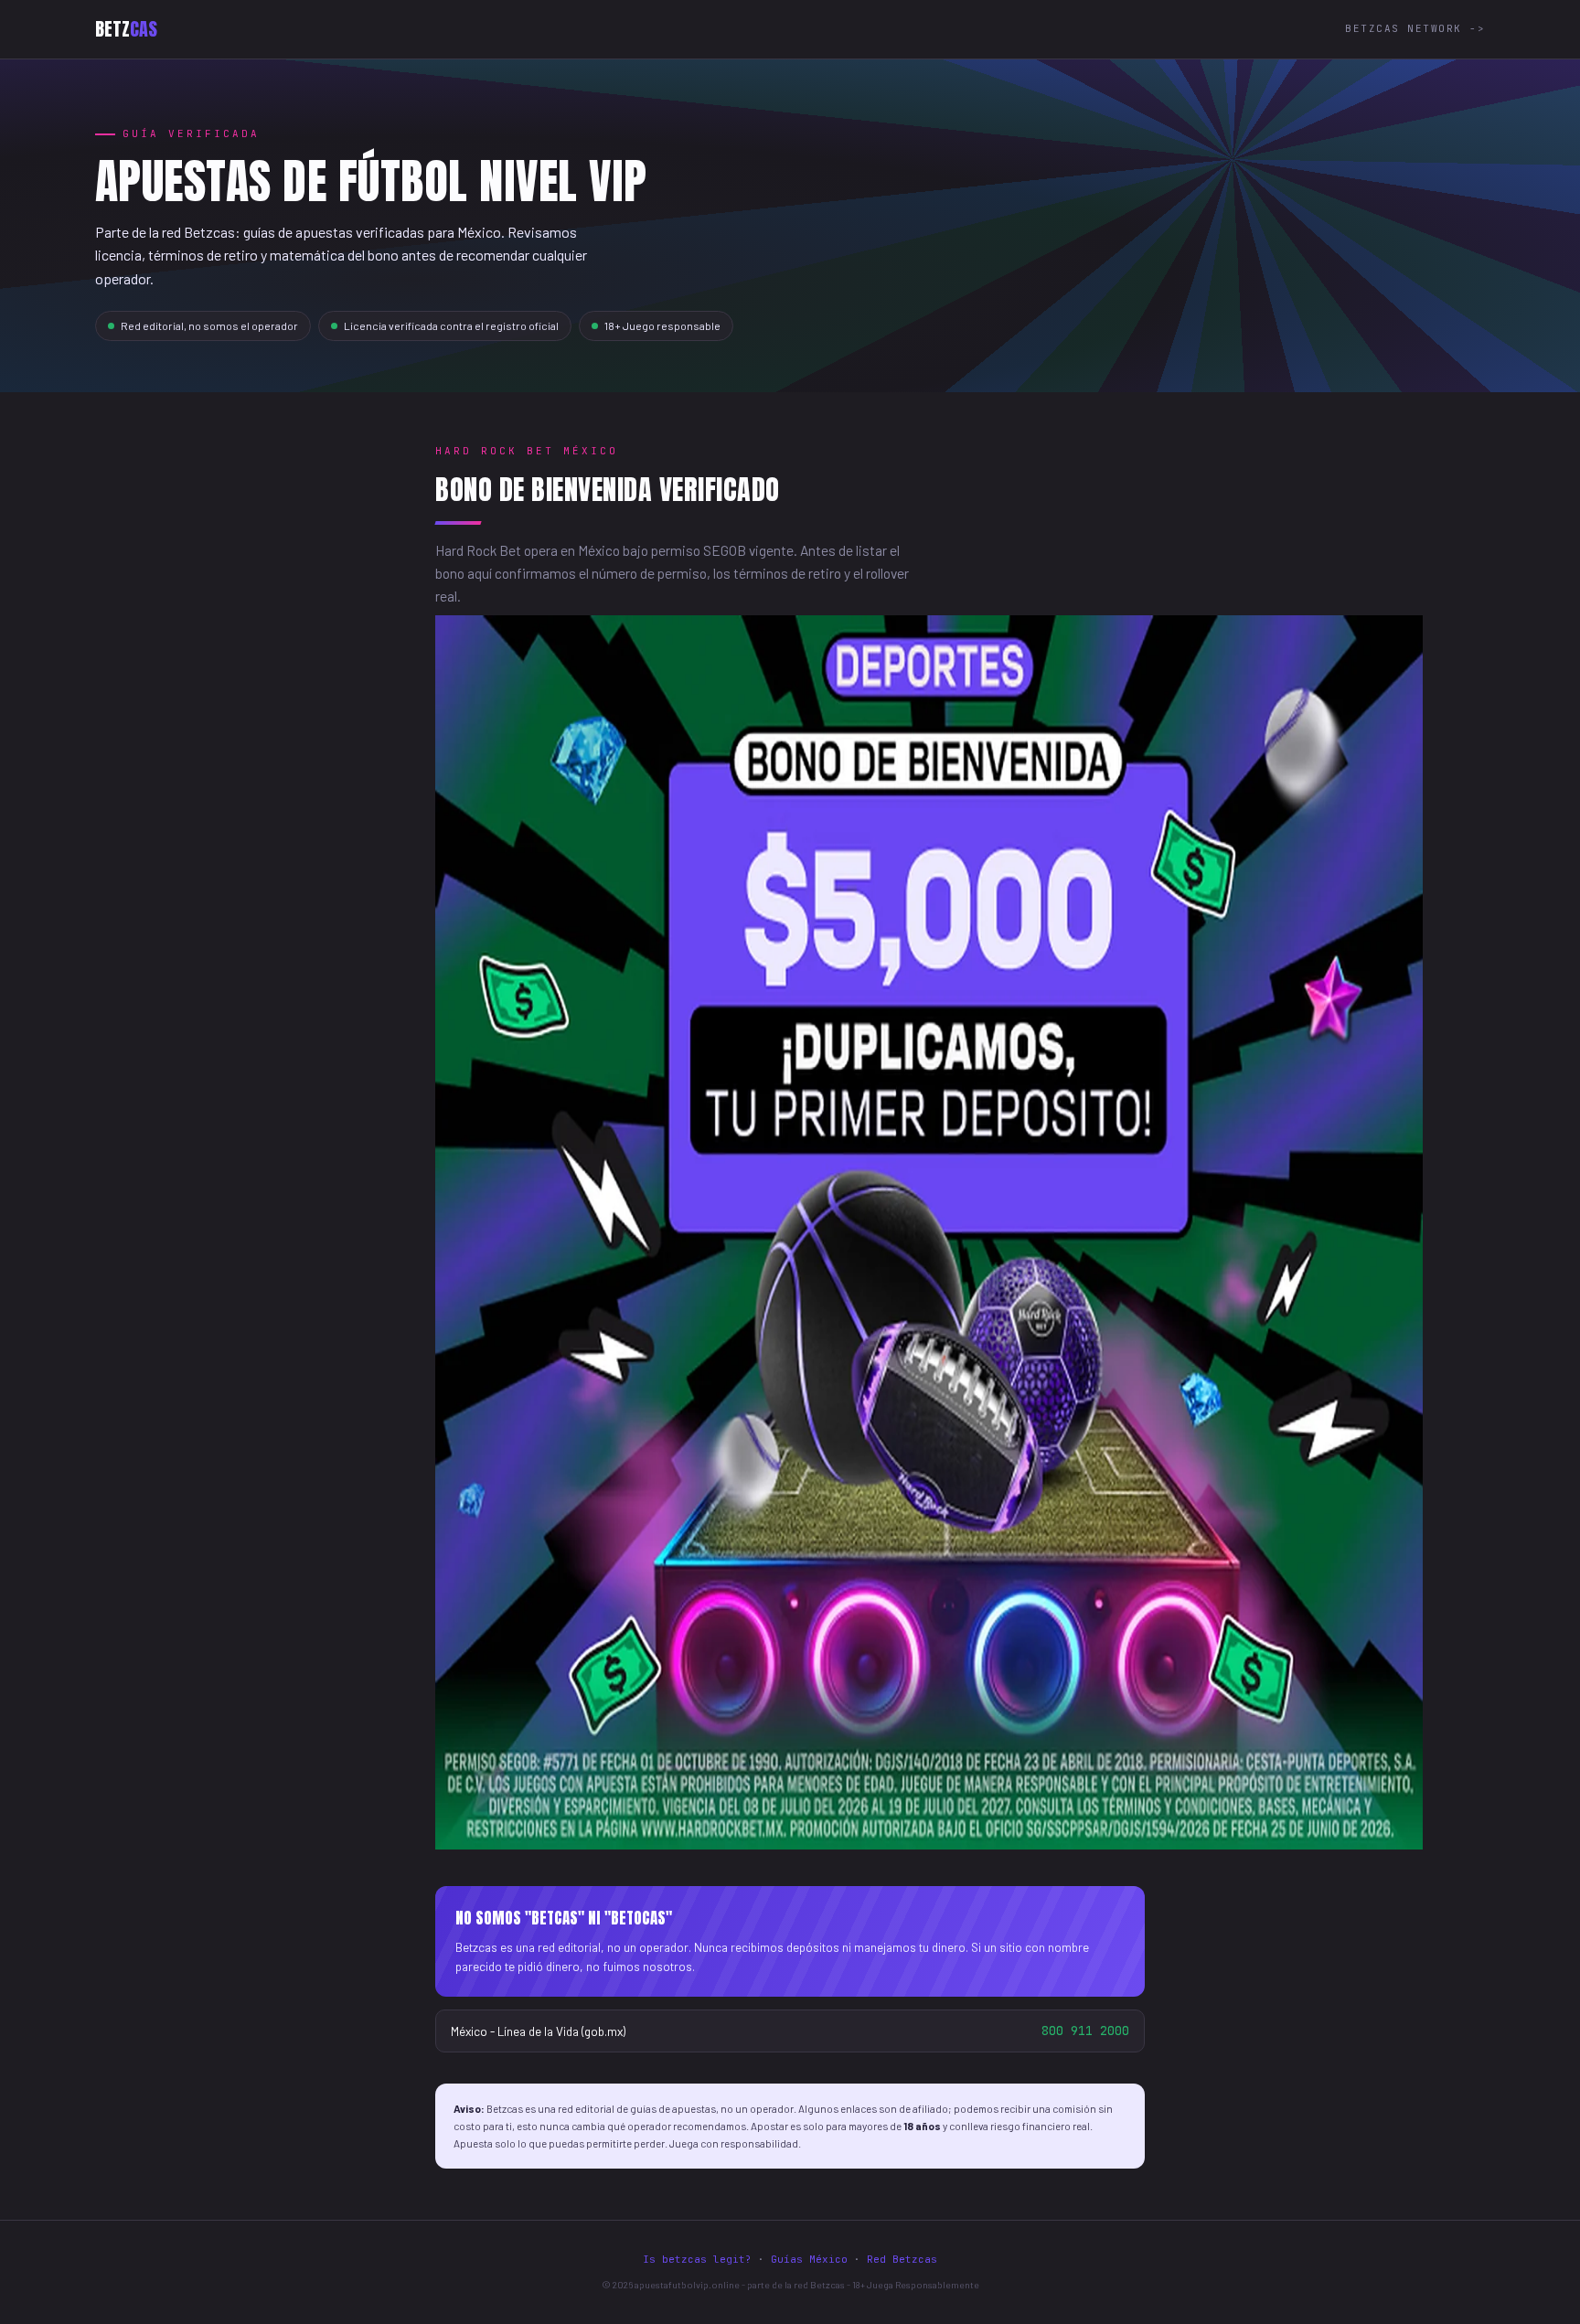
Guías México (809, 2259)
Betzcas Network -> (1415, 28)
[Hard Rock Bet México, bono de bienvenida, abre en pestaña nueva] (929, 1844)
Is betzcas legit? (697, 2259)
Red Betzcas (902, 2259)
